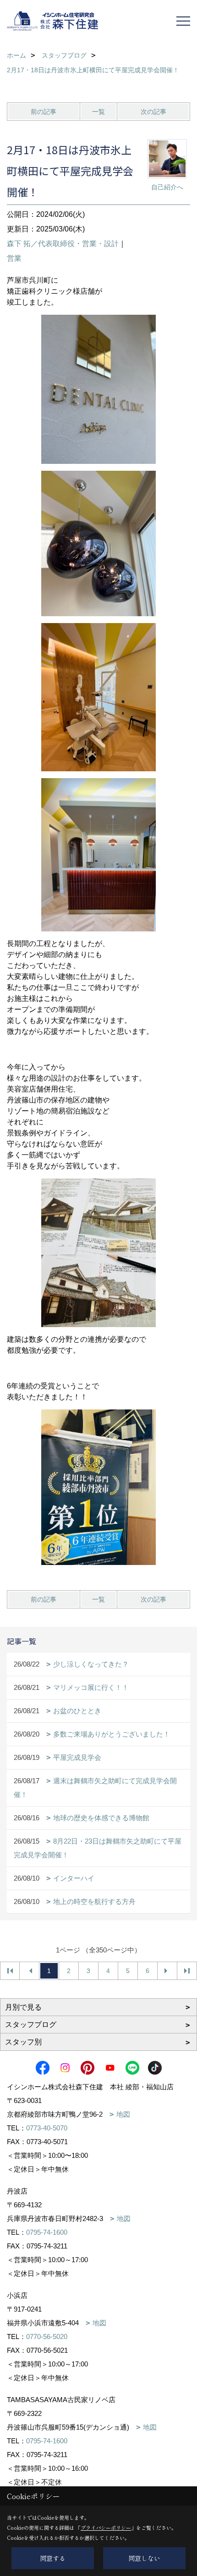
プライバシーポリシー (106, 2528)
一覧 (98, 112)
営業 (14, 258)
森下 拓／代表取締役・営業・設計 (63, 244)
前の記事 (44, 112)
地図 (123, 2114)
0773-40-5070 (47, 2128)
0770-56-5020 (47, 2337)
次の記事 (153, 112)
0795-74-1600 (47, 2232)
